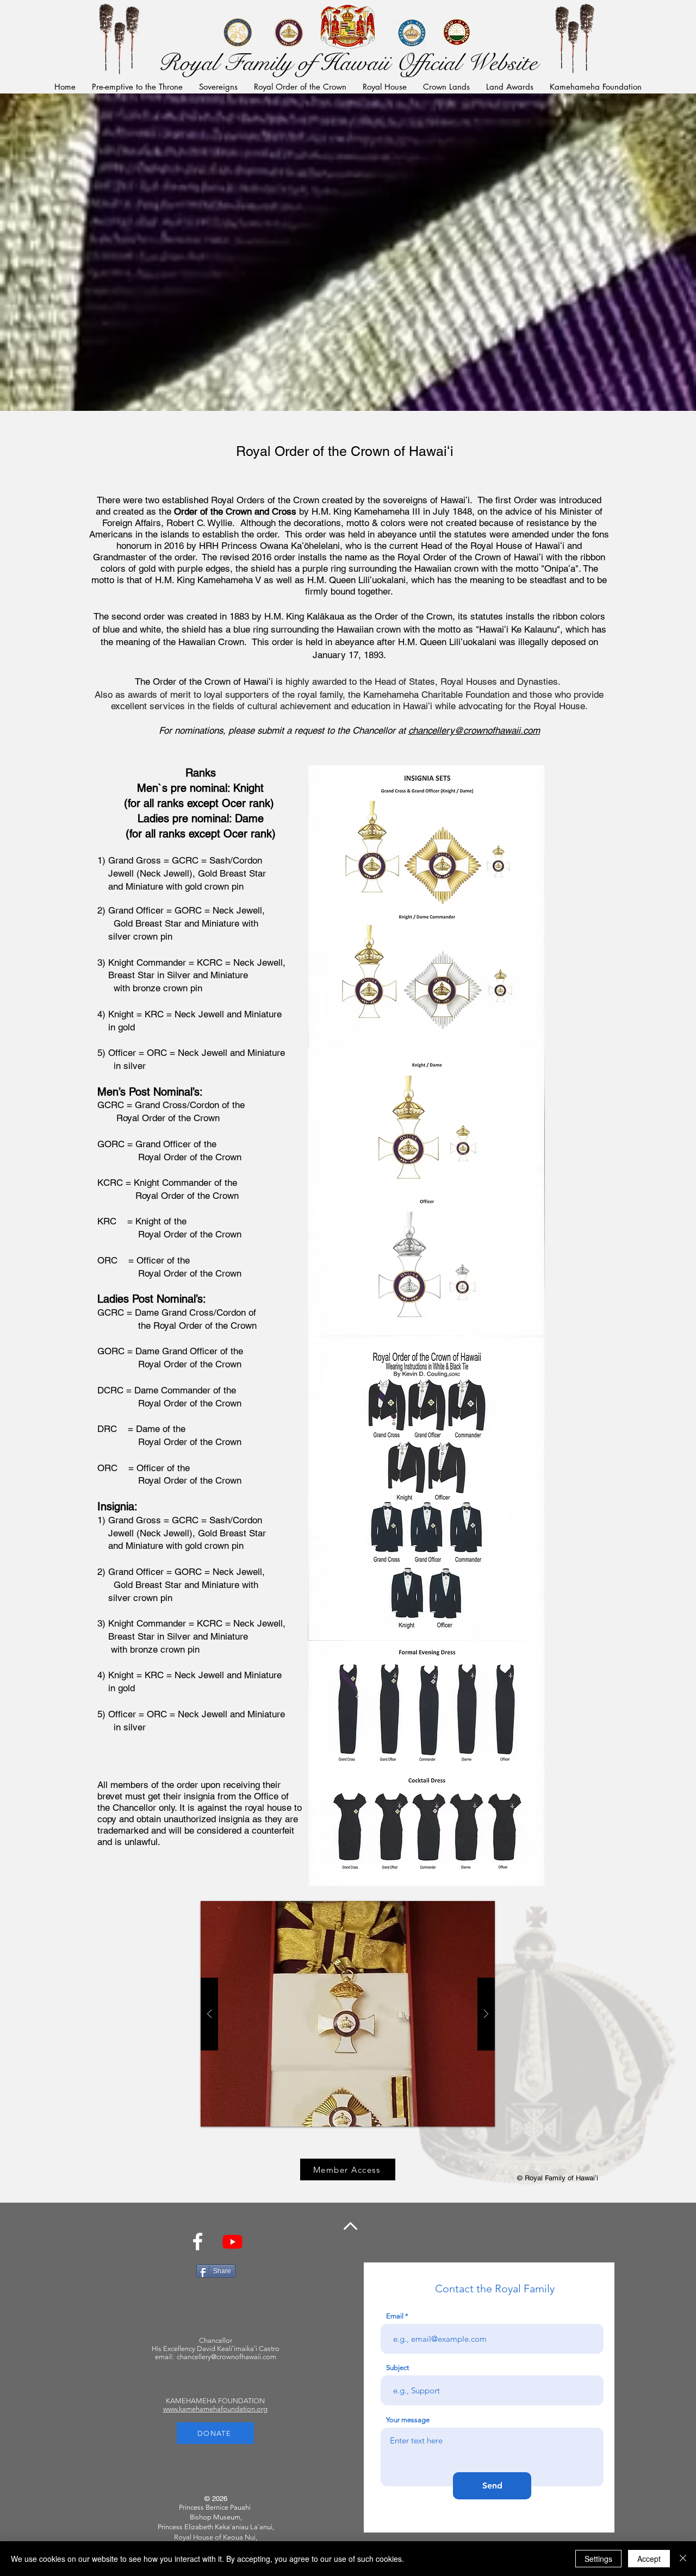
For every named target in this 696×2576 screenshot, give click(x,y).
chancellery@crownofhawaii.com (474, 730)
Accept (649, 2559)
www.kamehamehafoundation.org (215, 2409)
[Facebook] (198, 2242)
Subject (397, 2368)
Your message (408, 2420)
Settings (598, 2559)
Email (395, 2316)
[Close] (683, 2559)
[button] (107, 36)
